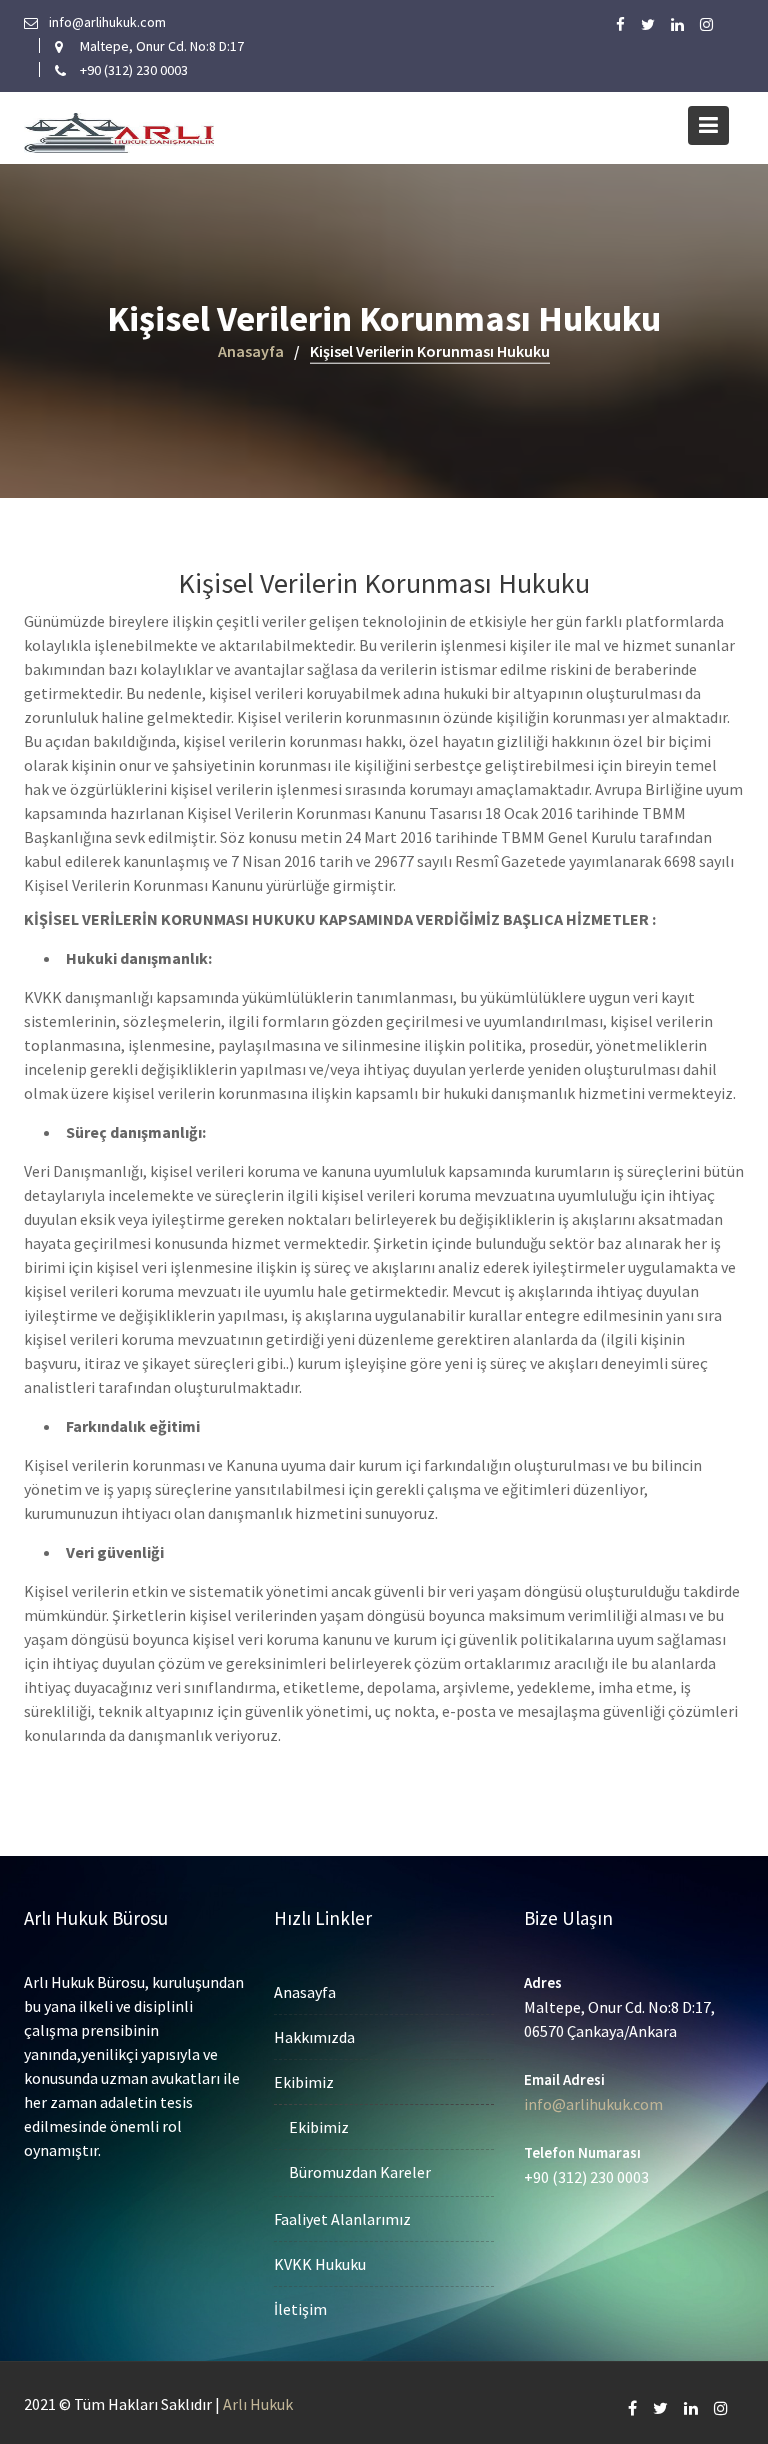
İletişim (300, 2309)
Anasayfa (305, 1992)
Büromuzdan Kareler (360, 2172)
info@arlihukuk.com (593, 2104)
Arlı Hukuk (258, 2404)
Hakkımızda (314, 2037)
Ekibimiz (304, 2082)
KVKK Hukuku (320, 2264)
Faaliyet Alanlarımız (342, 2219)
